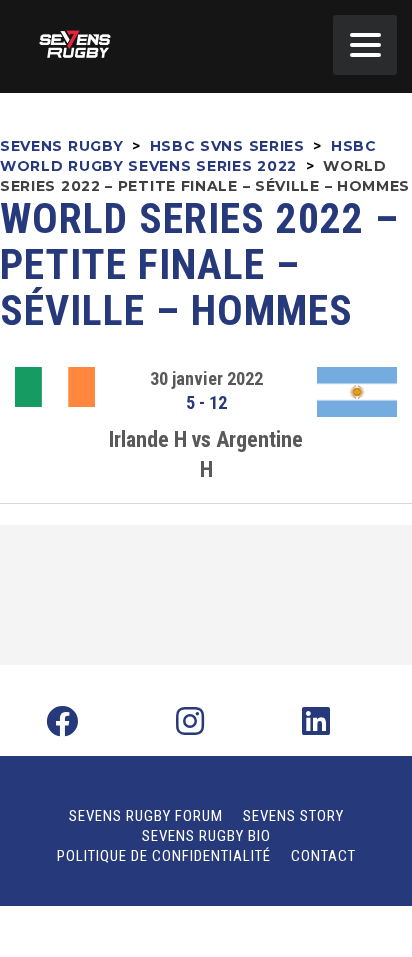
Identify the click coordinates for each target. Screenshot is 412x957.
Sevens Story (293, 816)
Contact (323, 856)
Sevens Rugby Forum (146, 816)
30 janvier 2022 (206, 378)
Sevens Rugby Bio (206, 836)
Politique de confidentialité (164, 856)
